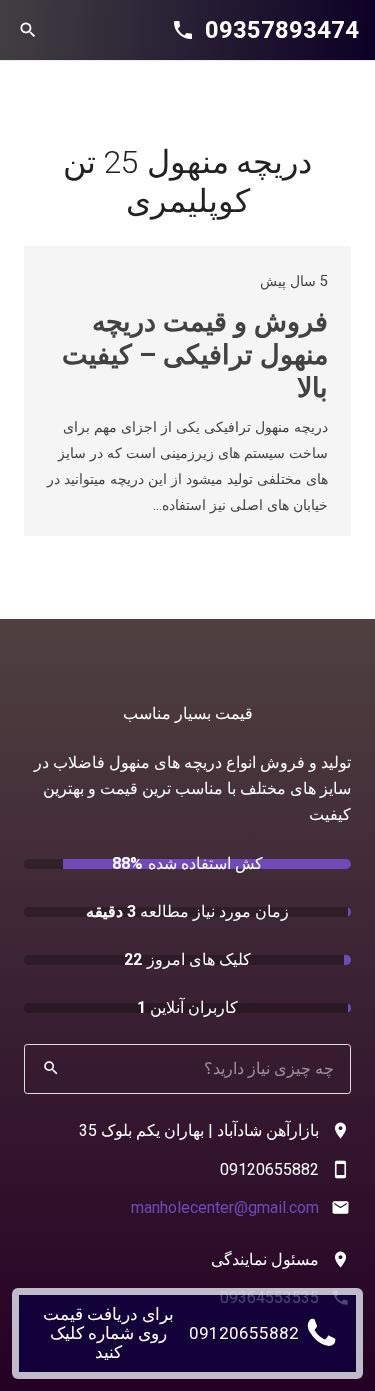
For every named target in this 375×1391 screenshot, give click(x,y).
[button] (28, 30)
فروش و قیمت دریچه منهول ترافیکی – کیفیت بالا (195, 354)
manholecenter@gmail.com (225, 1207)
